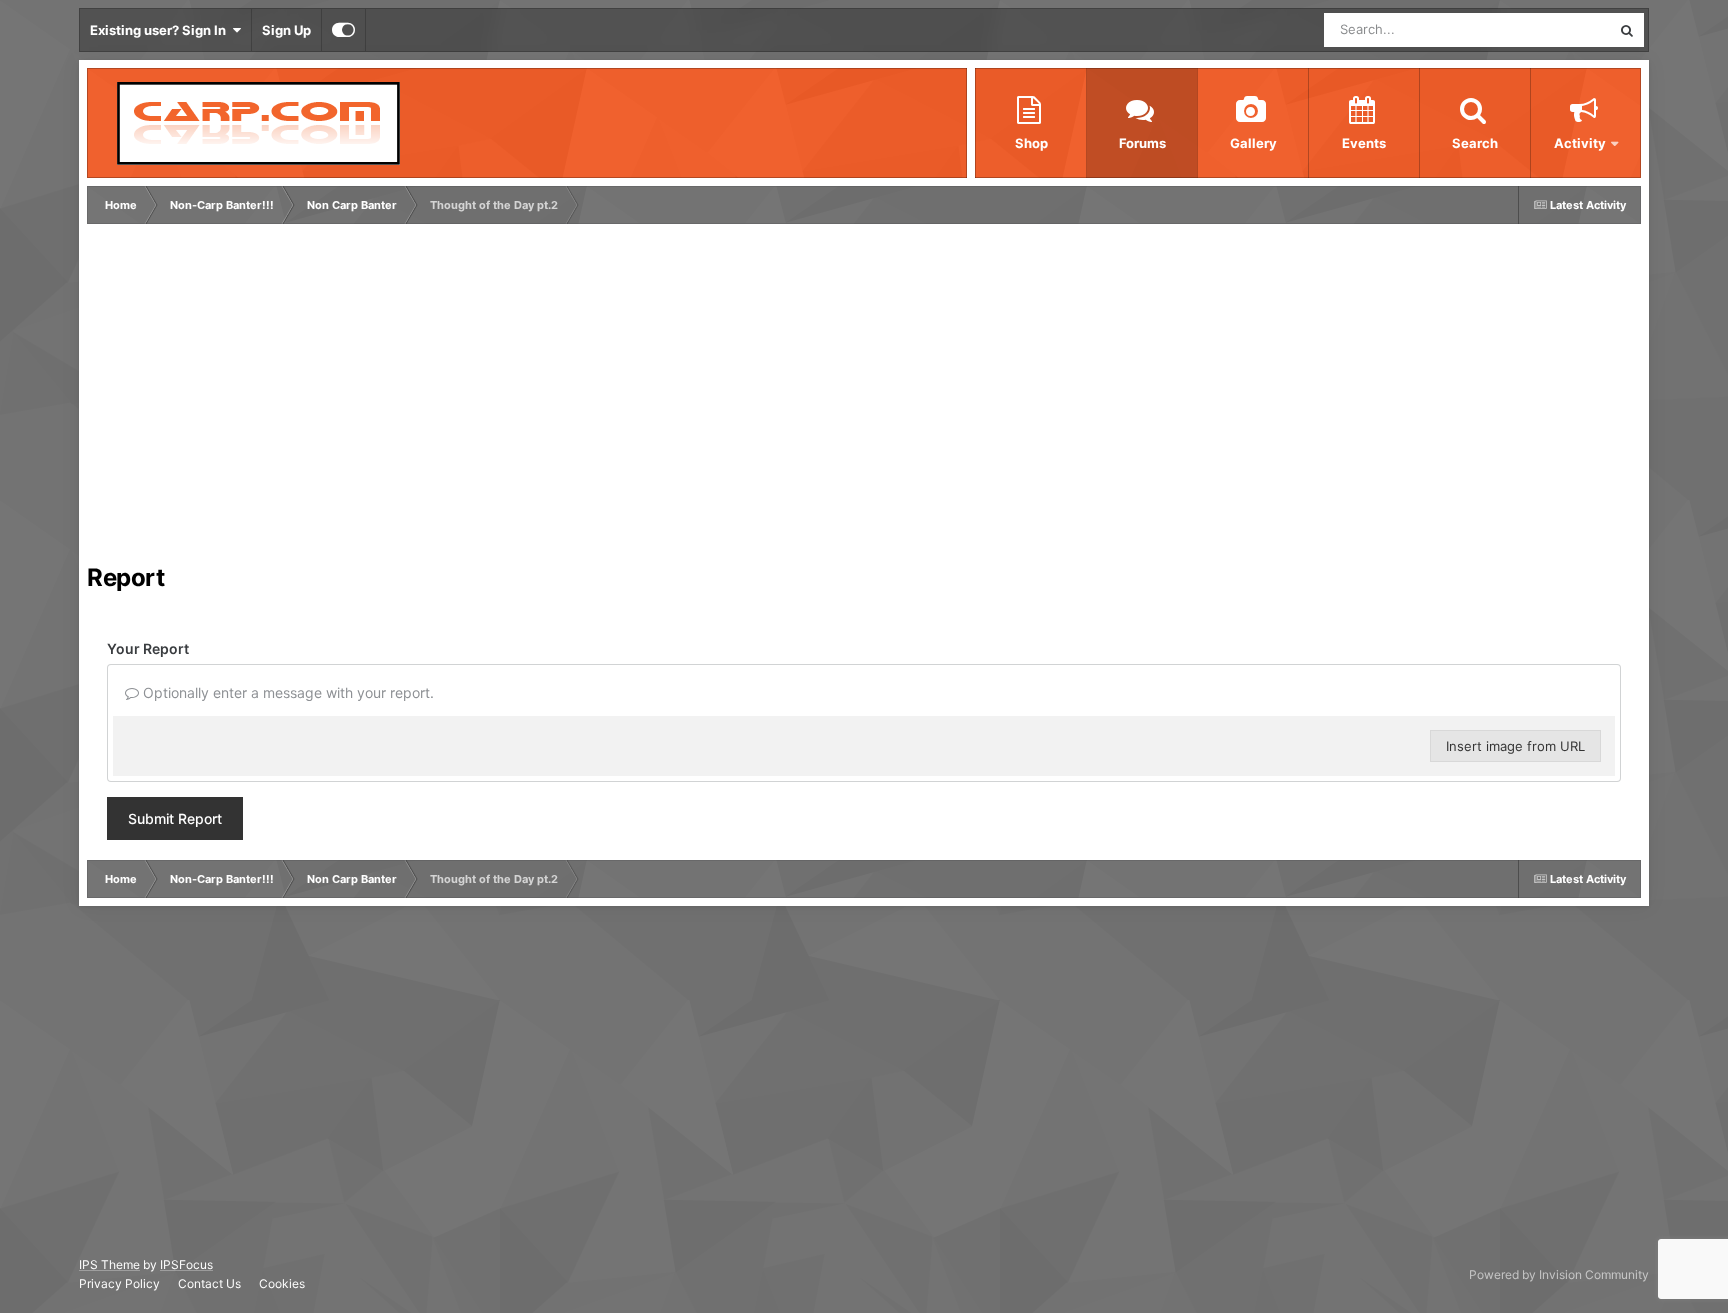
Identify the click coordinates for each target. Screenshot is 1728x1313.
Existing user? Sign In (161, 30)
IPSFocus (186, 1264)
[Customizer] (343, 30)
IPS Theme (109, 1264)
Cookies (282, 1283)
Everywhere (1549, 29)
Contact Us (209, 1283)
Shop (1031, 143)
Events (1364, 143)
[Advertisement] (456, 399)
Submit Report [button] (175, 818)
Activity (1580, 143)
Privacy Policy (119, 1283)
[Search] (1627, 30)
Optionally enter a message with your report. (286, 692)
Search (1475, 143)
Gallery (1253, 143)
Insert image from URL (1515, 746)
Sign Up (286, 30)
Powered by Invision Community (1559, 1274)
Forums (1142, 143)
